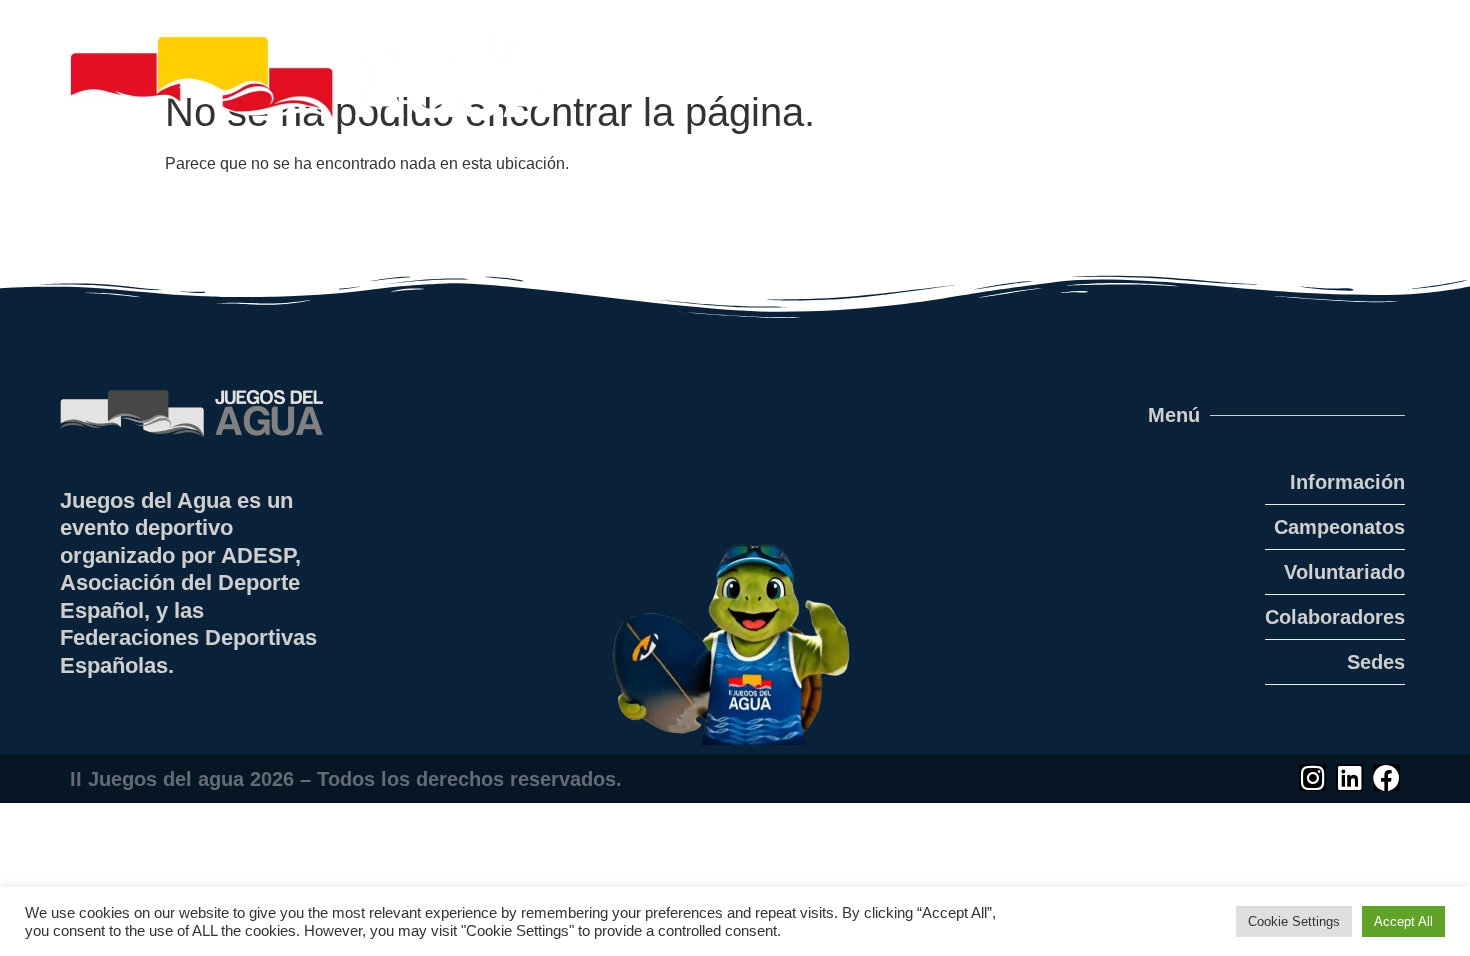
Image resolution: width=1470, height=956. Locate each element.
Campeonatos (1339, 527)
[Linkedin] (1349, 777)
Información (1347, 482)
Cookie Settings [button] (1294, 921)
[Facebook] (1386, 777)
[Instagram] (1312, 777)
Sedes (1376, 662)
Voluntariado (1344, 572)
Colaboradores (1335, 617)
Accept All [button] (1403, 921)
